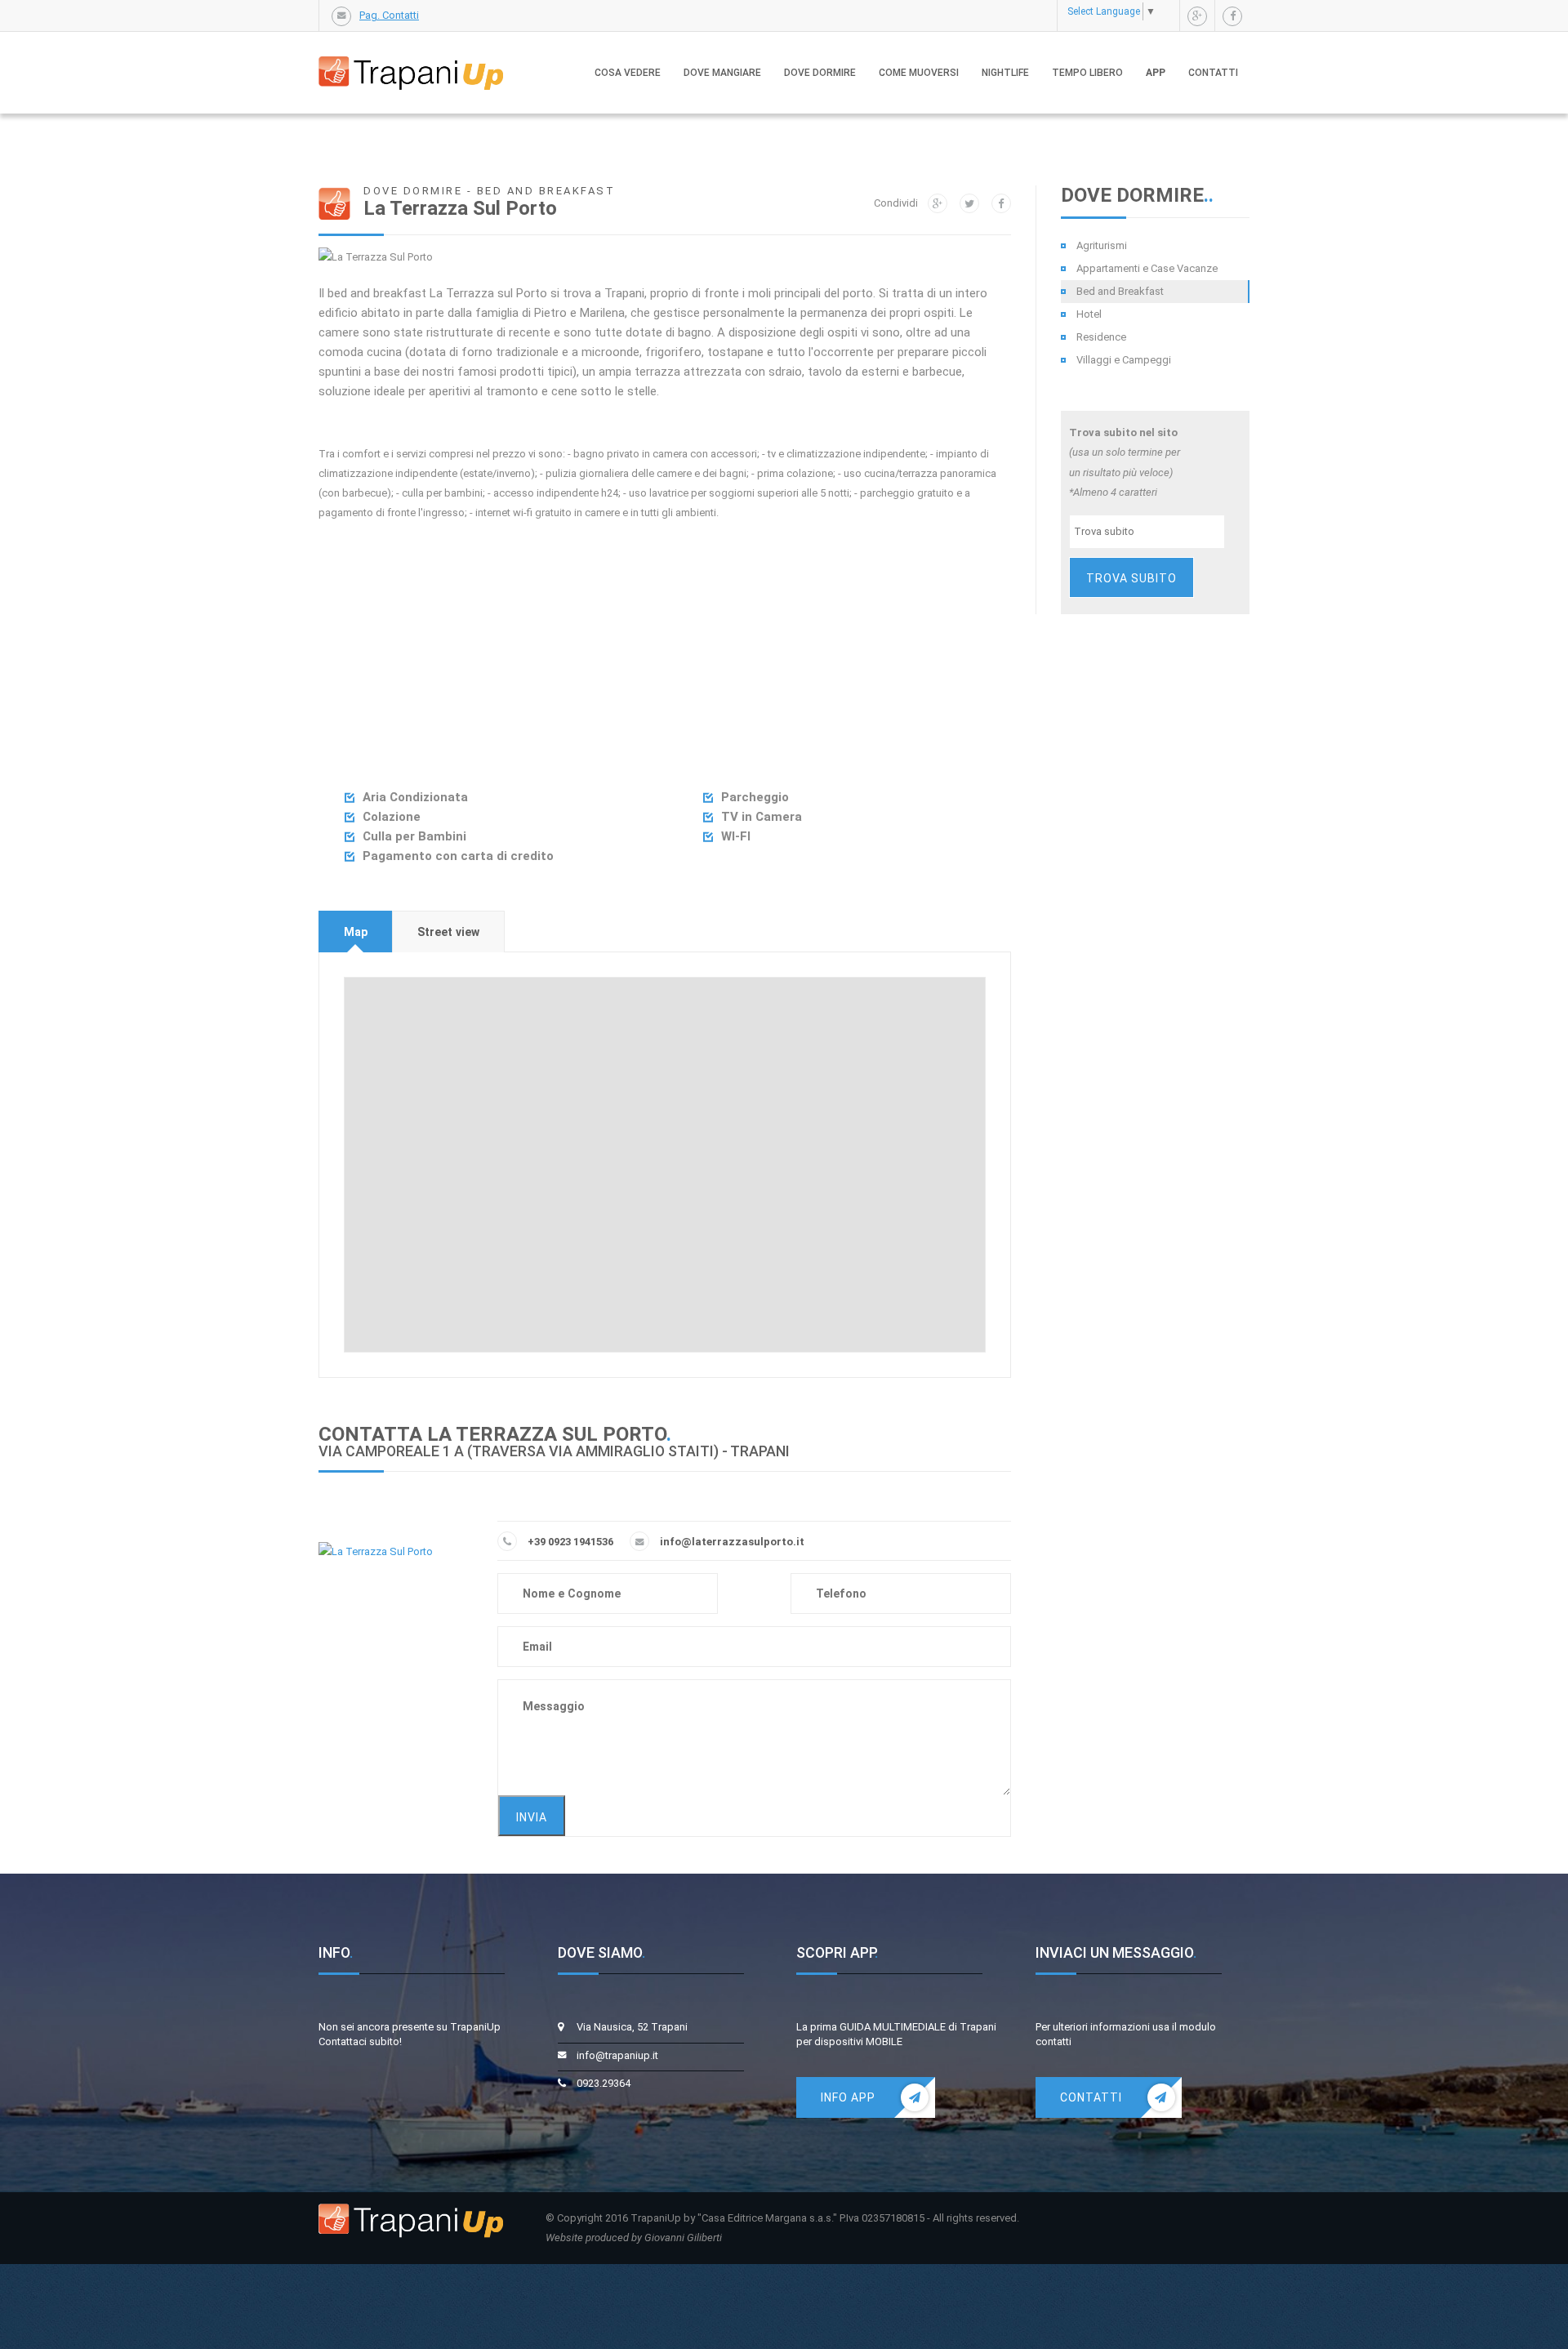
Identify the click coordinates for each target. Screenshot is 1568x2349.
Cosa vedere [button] (628, 73)
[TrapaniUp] (411, 56)
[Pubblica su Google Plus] (938, 203)
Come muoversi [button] (919, 73)
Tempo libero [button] (1087, 73)
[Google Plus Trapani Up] (1197, 16)
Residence (1101, 337)
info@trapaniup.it (617, 2055)
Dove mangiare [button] (722, 73)
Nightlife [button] (1005, 73)
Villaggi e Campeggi (1124, 360)
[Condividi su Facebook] (1001, 203)
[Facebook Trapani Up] (1232, 16)
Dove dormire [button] (820, 73)
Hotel (1089, 314)
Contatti (1213, 73)
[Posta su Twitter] (969, 203)
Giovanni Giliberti (683, 2238)
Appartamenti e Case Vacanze (1147, 268)
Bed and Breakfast (1120, 291)
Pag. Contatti (389, 15)
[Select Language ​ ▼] (1164, 11)
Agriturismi (1102, 245)
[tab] (356, 932)
